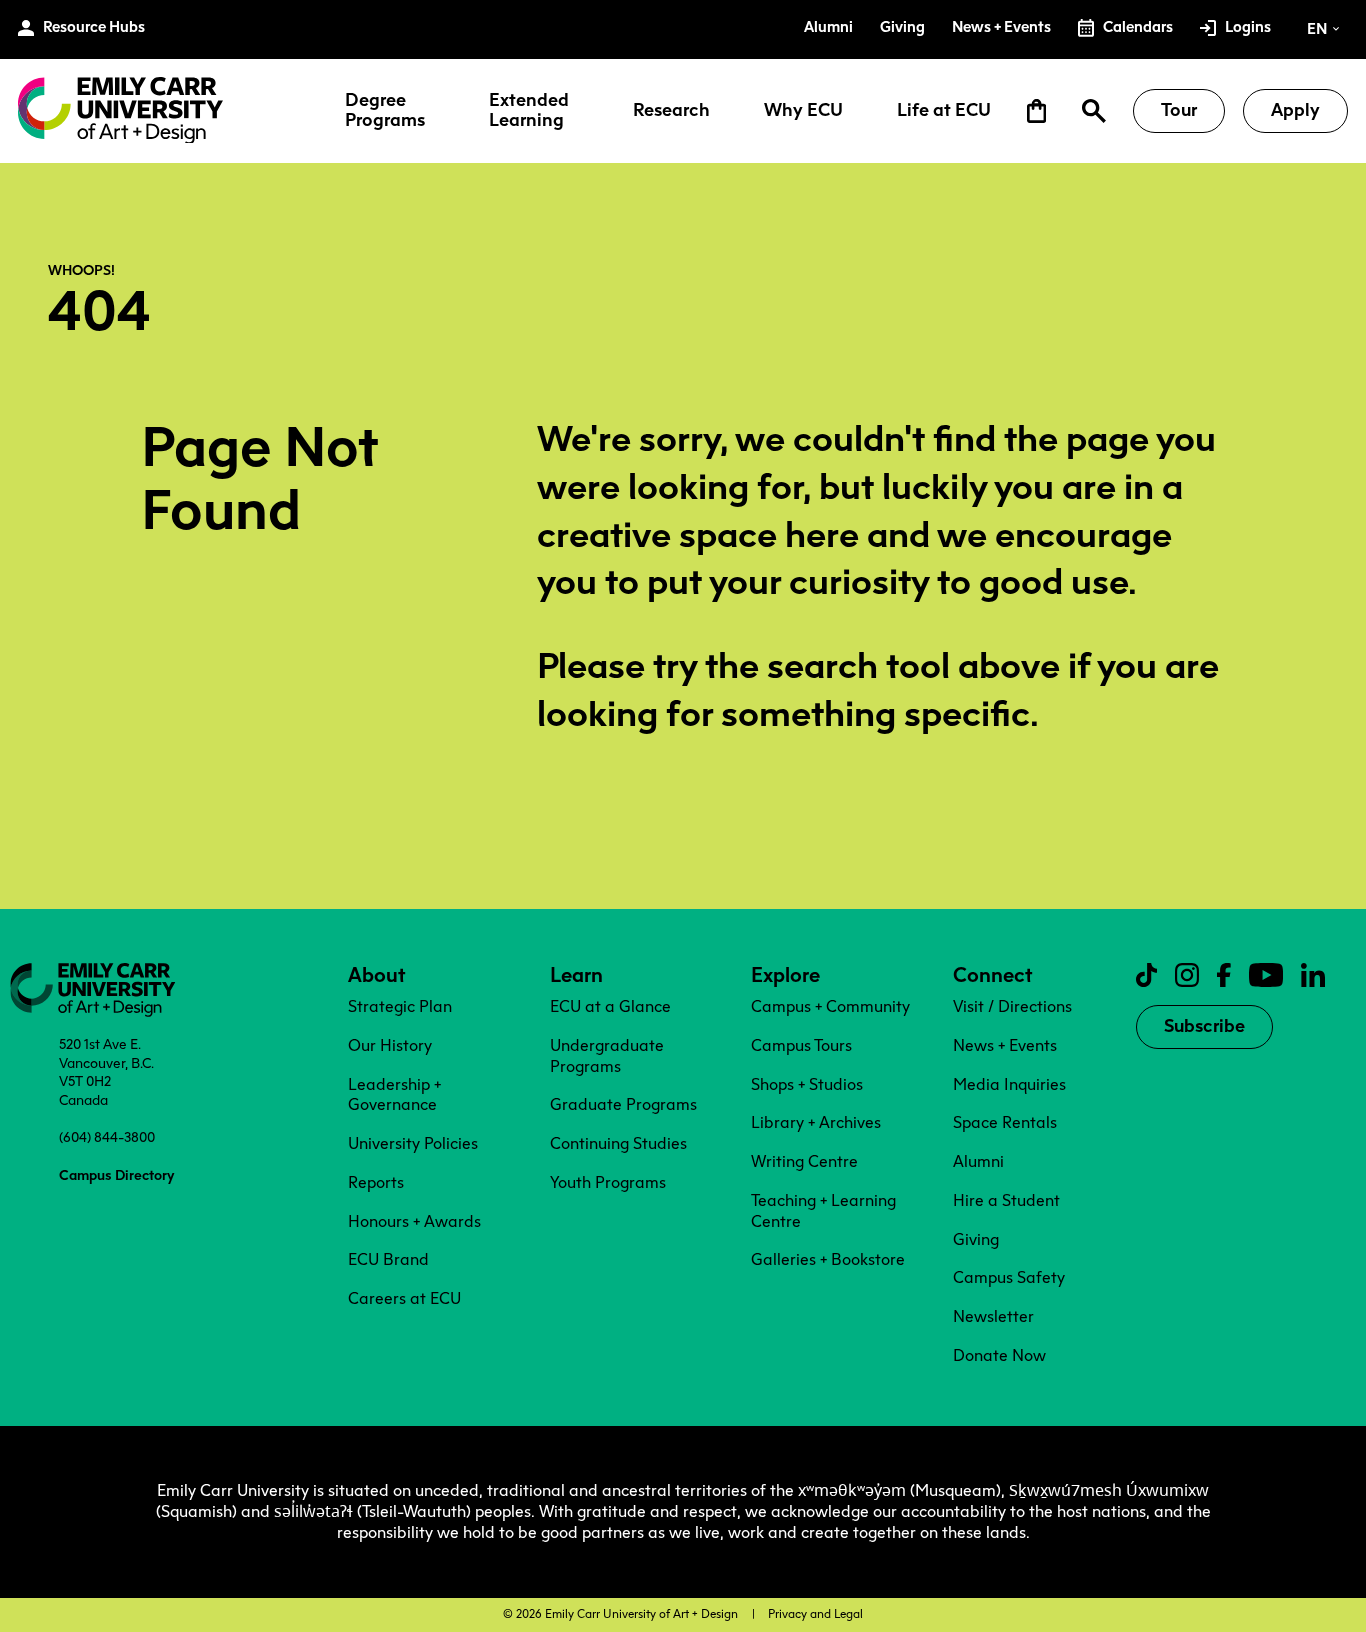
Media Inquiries (1009, 1084)
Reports (376, 1182)
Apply (1295, 110)
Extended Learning (529, 111)
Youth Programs (608, 1182)
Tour (1179, 110)
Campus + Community (830, 1006)
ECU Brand (388, 1259)
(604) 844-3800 (107, 1137)
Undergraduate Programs (607, 1056)
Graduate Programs (623, 1104)
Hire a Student (1006, 1200)
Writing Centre (804, 1161)
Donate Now (999, 1355)
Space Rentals (1005, 1122)
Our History (390, 1045)
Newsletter (993, 1316)
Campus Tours (801, 1045)
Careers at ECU (404, 1298)
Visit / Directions (1012, 1006)
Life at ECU (944, 111)
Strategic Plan (400, 1006)
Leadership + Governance (394, 1095)
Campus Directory (116, 1175)
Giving (976, 1239)
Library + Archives (816, 1122)
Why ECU (803, 111)
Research (671, 111)
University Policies (413, 1143)
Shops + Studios (807, 1084)
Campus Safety (1009, 1277)
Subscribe (1204, 1026)
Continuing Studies (618, 1143)
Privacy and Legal (815, 1614)
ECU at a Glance (610, 1006)
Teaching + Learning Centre (823, 1211)
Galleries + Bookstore (828, 1259)
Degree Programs (385, 111)
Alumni (978, 1161)
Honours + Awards (414, 1221)
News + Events (1005, 1045)
